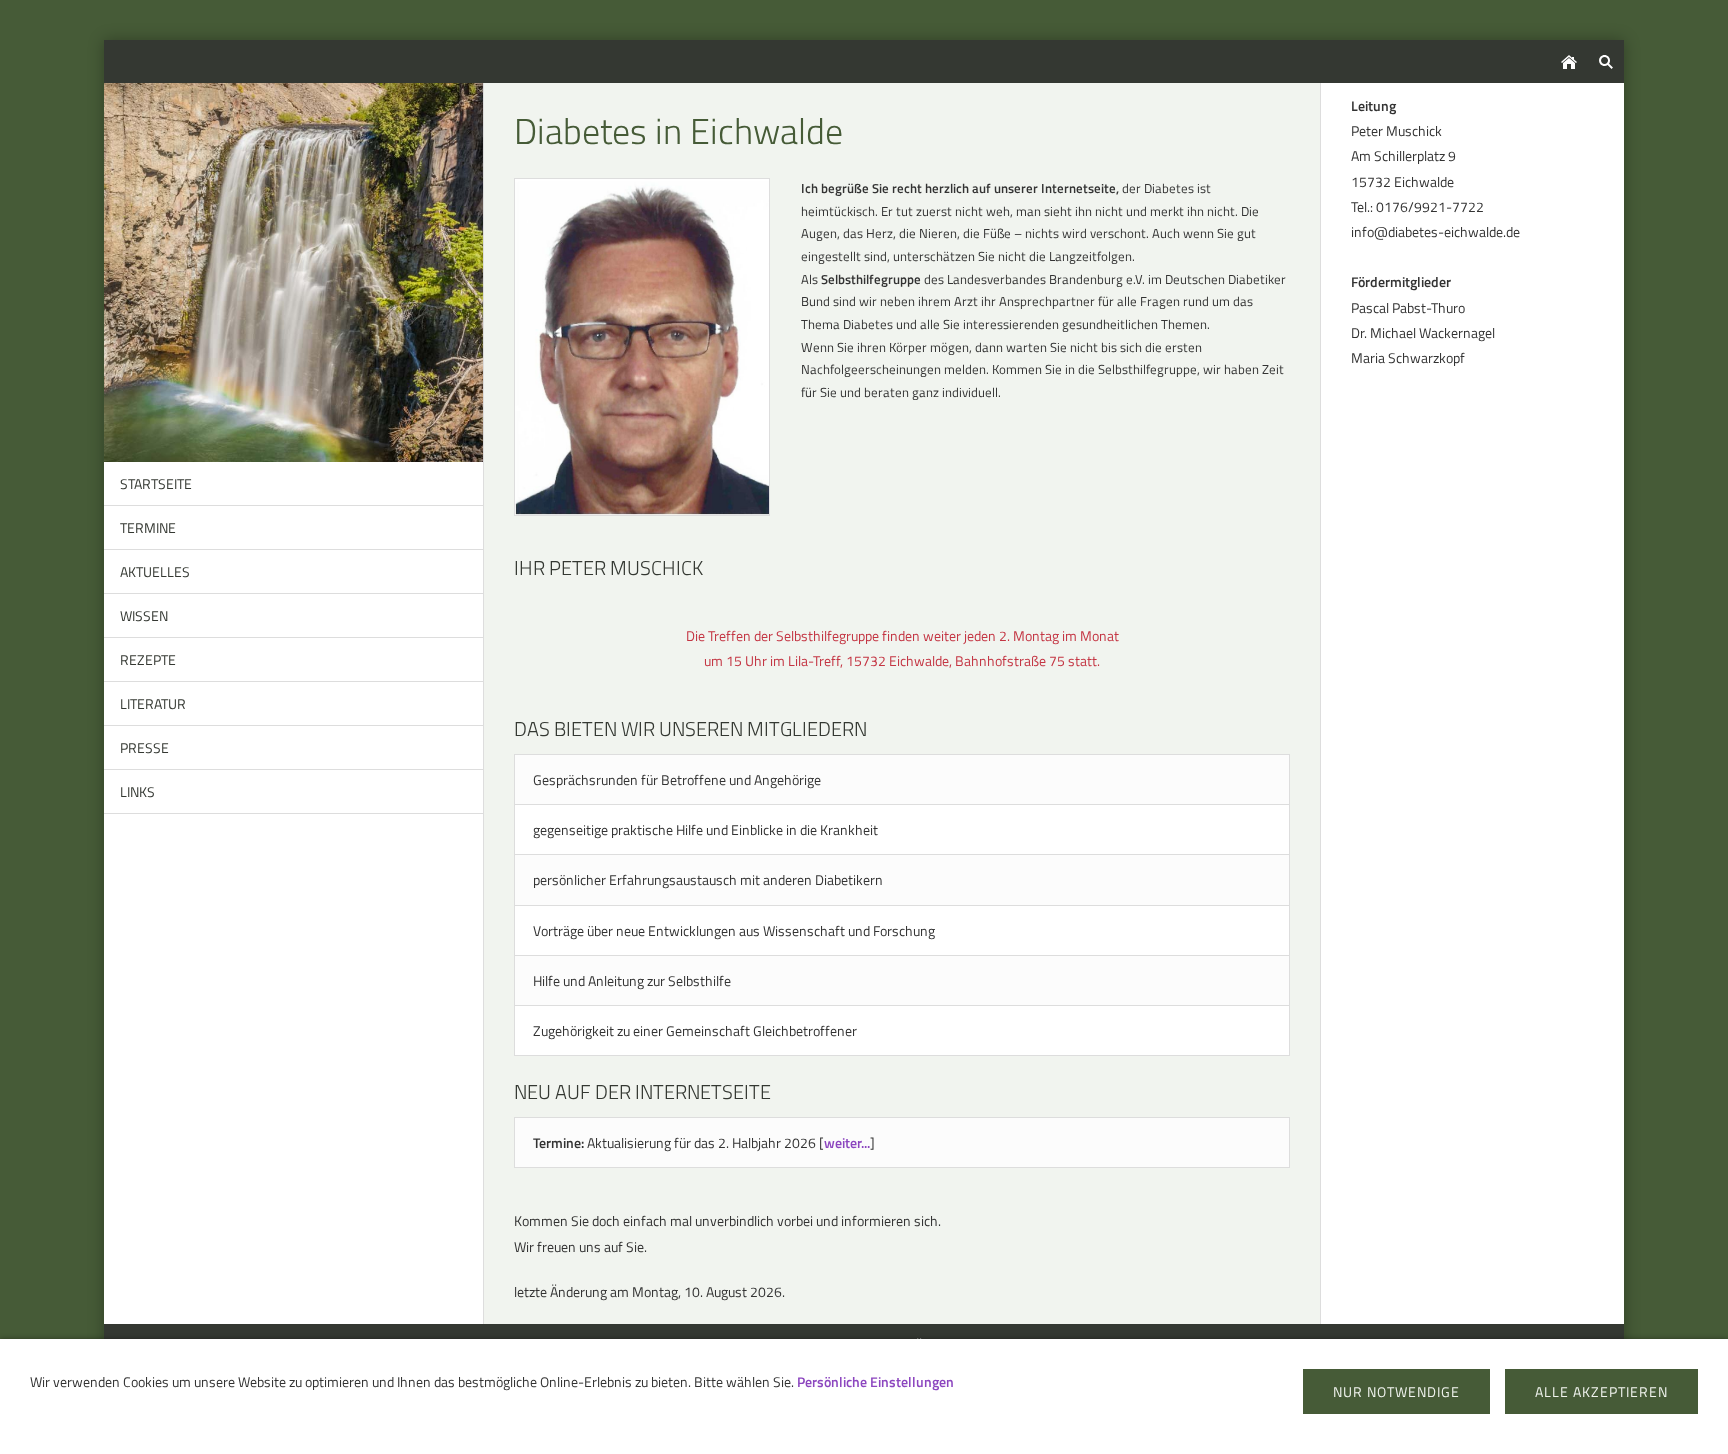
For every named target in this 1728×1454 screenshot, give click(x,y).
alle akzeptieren (1601, 1391)
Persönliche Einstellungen (875, 1381)
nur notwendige (1396, 1391)
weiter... (847, 1142)
